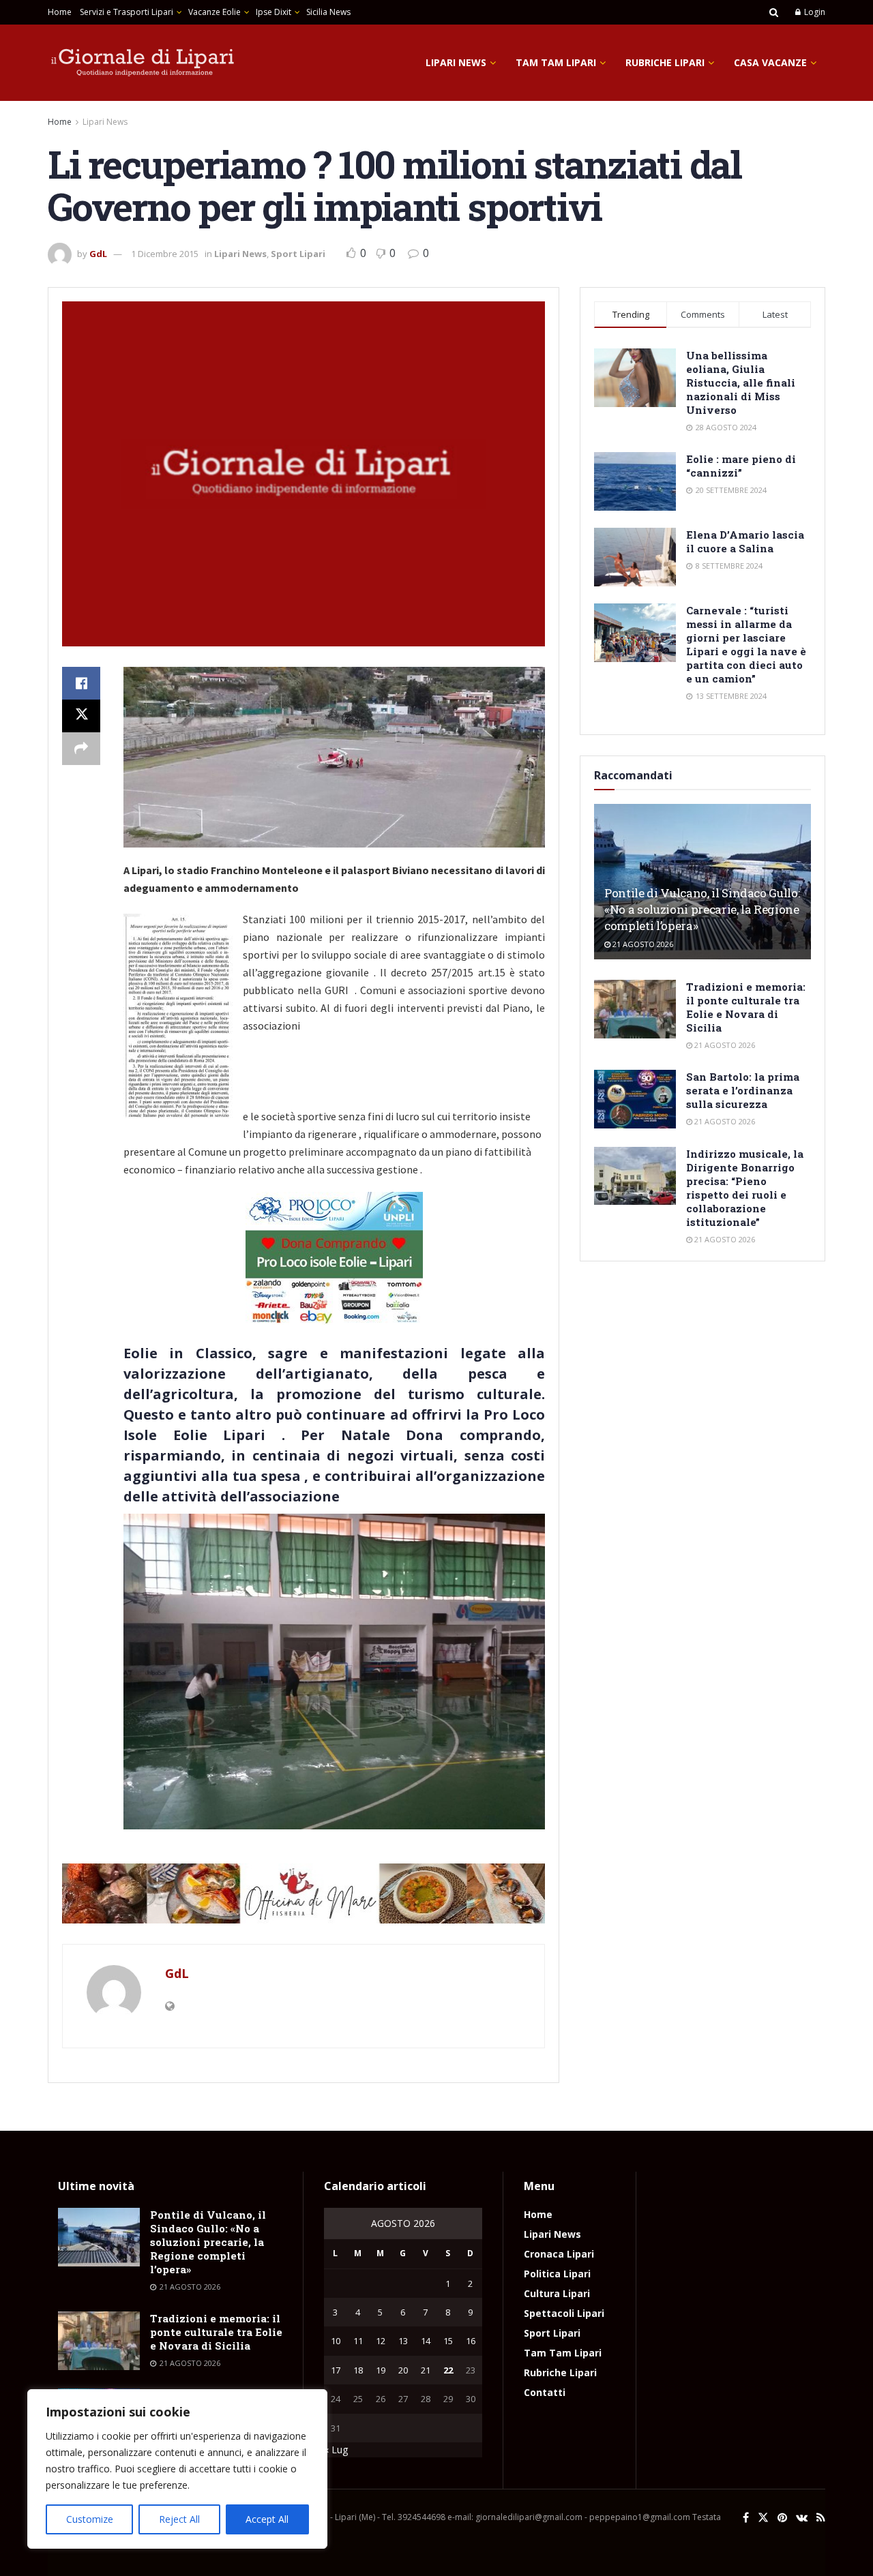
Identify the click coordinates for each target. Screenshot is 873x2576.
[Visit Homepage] (143, 63)
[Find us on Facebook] (746, 2518)
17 (336, 2370)
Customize (90, 2519)
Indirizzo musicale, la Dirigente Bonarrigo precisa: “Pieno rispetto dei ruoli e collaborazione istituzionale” (745, 1188)
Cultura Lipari (557, 2293)
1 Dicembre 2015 (165, 254)
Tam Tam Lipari (556, 62)
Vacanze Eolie (214, 12)
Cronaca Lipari (559, 2254)
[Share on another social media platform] (81, 749)
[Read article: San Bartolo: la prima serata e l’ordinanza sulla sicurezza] (635, 1099)
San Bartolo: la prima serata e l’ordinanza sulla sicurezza (743, 1090)
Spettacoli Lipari (564, 2313)
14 (426, 2341)
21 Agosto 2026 (642, 944)
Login (814, 12)
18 (358, 2370)
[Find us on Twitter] (763, 2518)
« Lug (336, 2450)
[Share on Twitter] (81, 716)
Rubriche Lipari (665, 62)
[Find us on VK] (802, 2518)
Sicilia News (328, 12)
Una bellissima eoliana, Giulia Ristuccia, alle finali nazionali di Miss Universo (741, 383)
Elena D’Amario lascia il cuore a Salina (745, 541)
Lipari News (456, 62)
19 (381, 2370)
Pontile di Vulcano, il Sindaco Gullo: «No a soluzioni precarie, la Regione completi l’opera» (702, 909)
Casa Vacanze (770, 62)
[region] (177, 2469)
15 (448, 2341)
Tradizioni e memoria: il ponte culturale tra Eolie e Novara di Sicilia (746, 1007)
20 (403, 2370)
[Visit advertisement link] (304, 1893)
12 (381, 2341)
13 (403, 2341)
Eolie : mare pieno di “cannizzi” (741, 466)
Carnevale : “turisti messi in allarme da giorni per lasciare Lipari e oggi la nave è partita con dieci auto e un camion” (746, 644)
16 (471, 2341)
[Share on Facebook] (81, 683)
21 (426, 2370)
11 (358, 2341)
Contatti (545, 2392)
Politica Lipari (557, 2274)
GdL (98, 254)
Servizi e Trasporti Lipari (127, 12)
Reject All (179, 2519)
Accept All (267, 2519)
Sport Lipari (298, 254)
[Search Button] (774, 12)
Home (60, 12)
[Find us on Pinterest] (782, 2518)
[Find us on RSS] (821, 2518)
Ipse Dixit (273, 12)
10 (336, 2341)
